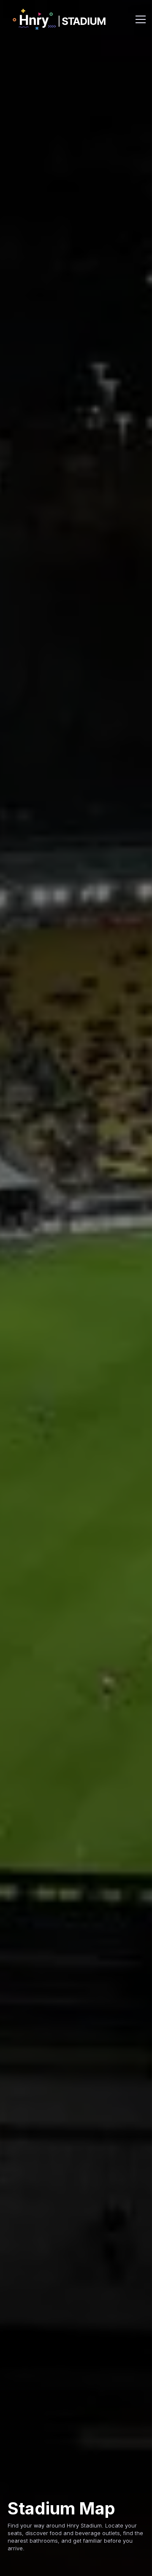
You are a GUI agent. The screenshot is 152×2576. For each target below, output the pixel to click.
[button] (139, 19)
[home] (59, 20)
